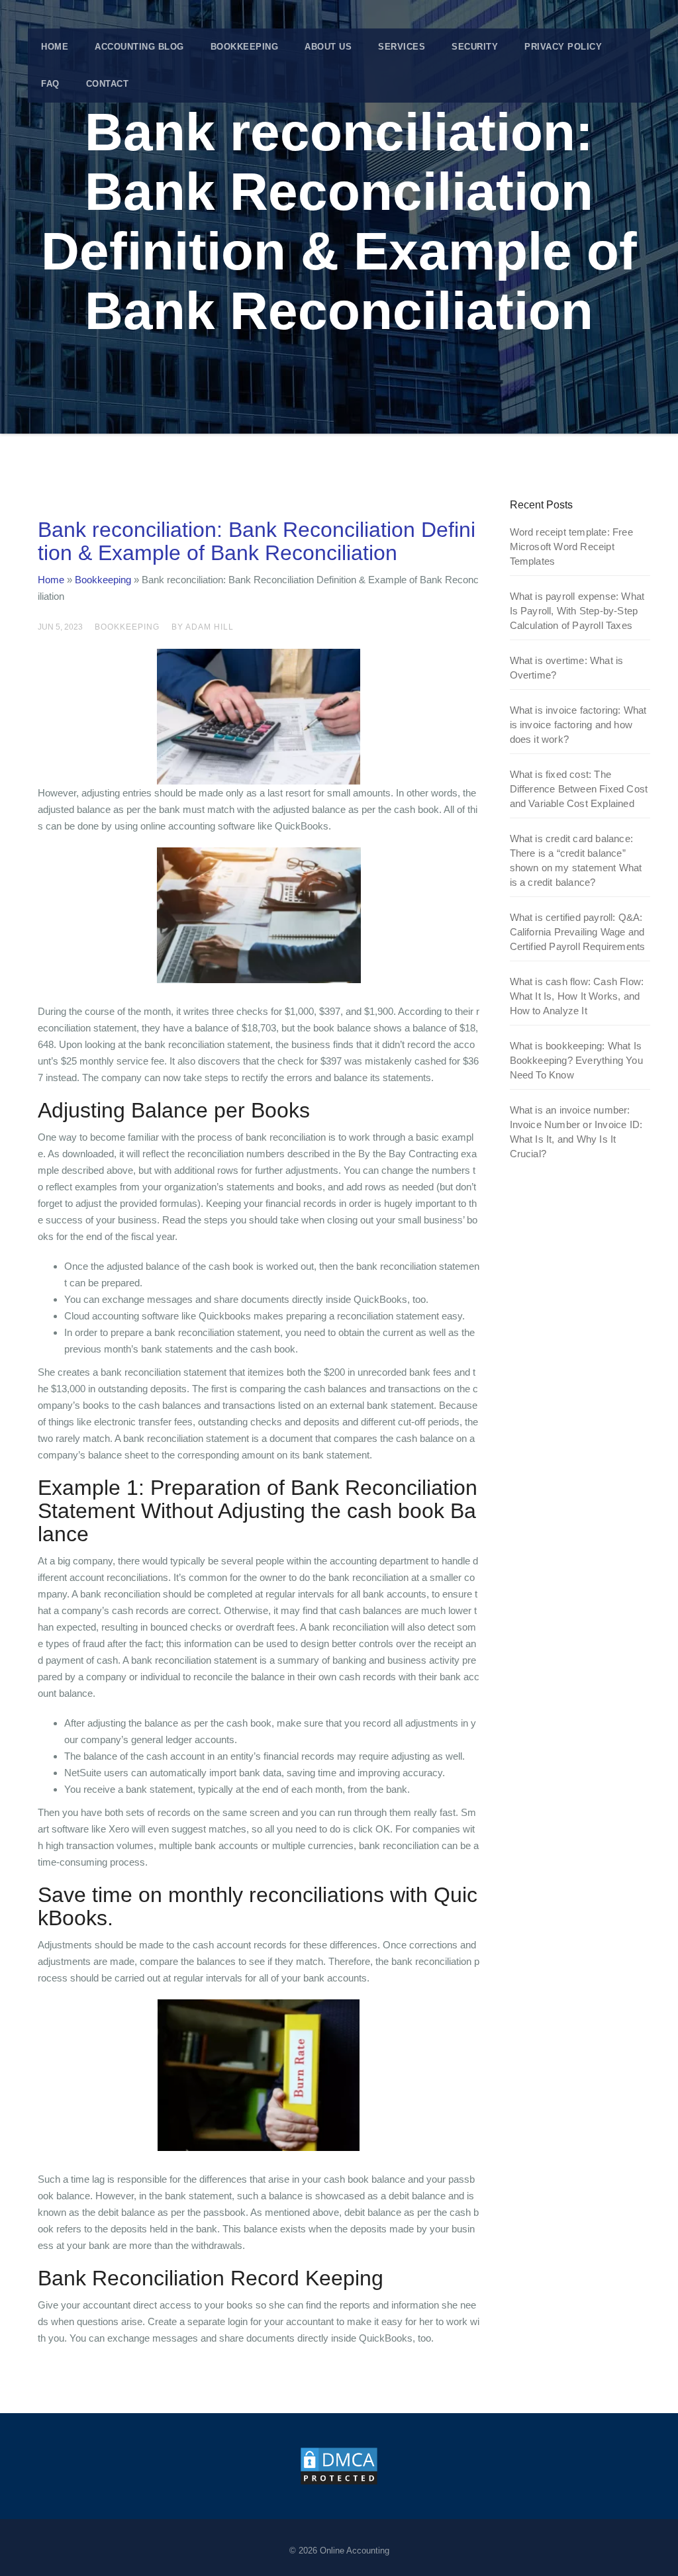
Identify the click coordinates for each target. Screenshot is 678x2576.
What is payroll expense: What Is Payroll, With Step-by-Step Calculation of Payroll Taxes (577, 611)
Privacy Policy (563, 47)
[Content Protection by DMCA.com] (339, 2465)
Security (475, 47)
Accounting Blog (139, 47)
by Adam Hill (203, 627)
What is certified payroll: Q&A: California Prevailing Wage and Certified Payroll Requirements (578, 932)
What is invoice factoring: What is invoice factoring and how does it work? (578, 725)
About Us (328, 47)
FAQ (50, 84)
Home (55, 47)
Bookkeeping (245, 47)
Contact (108, 84)
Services (402, 47)
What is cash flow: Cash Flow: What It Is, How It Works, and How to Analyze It (577, 996)
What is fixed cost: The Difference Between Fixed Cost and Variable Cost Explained (579, 789)
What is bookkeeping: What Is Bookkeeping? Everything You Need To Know (576, 1060)
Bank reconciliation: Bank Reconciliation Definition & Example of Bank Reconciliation (257, 541)
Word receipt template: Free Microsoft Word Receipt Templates (571, 547)
